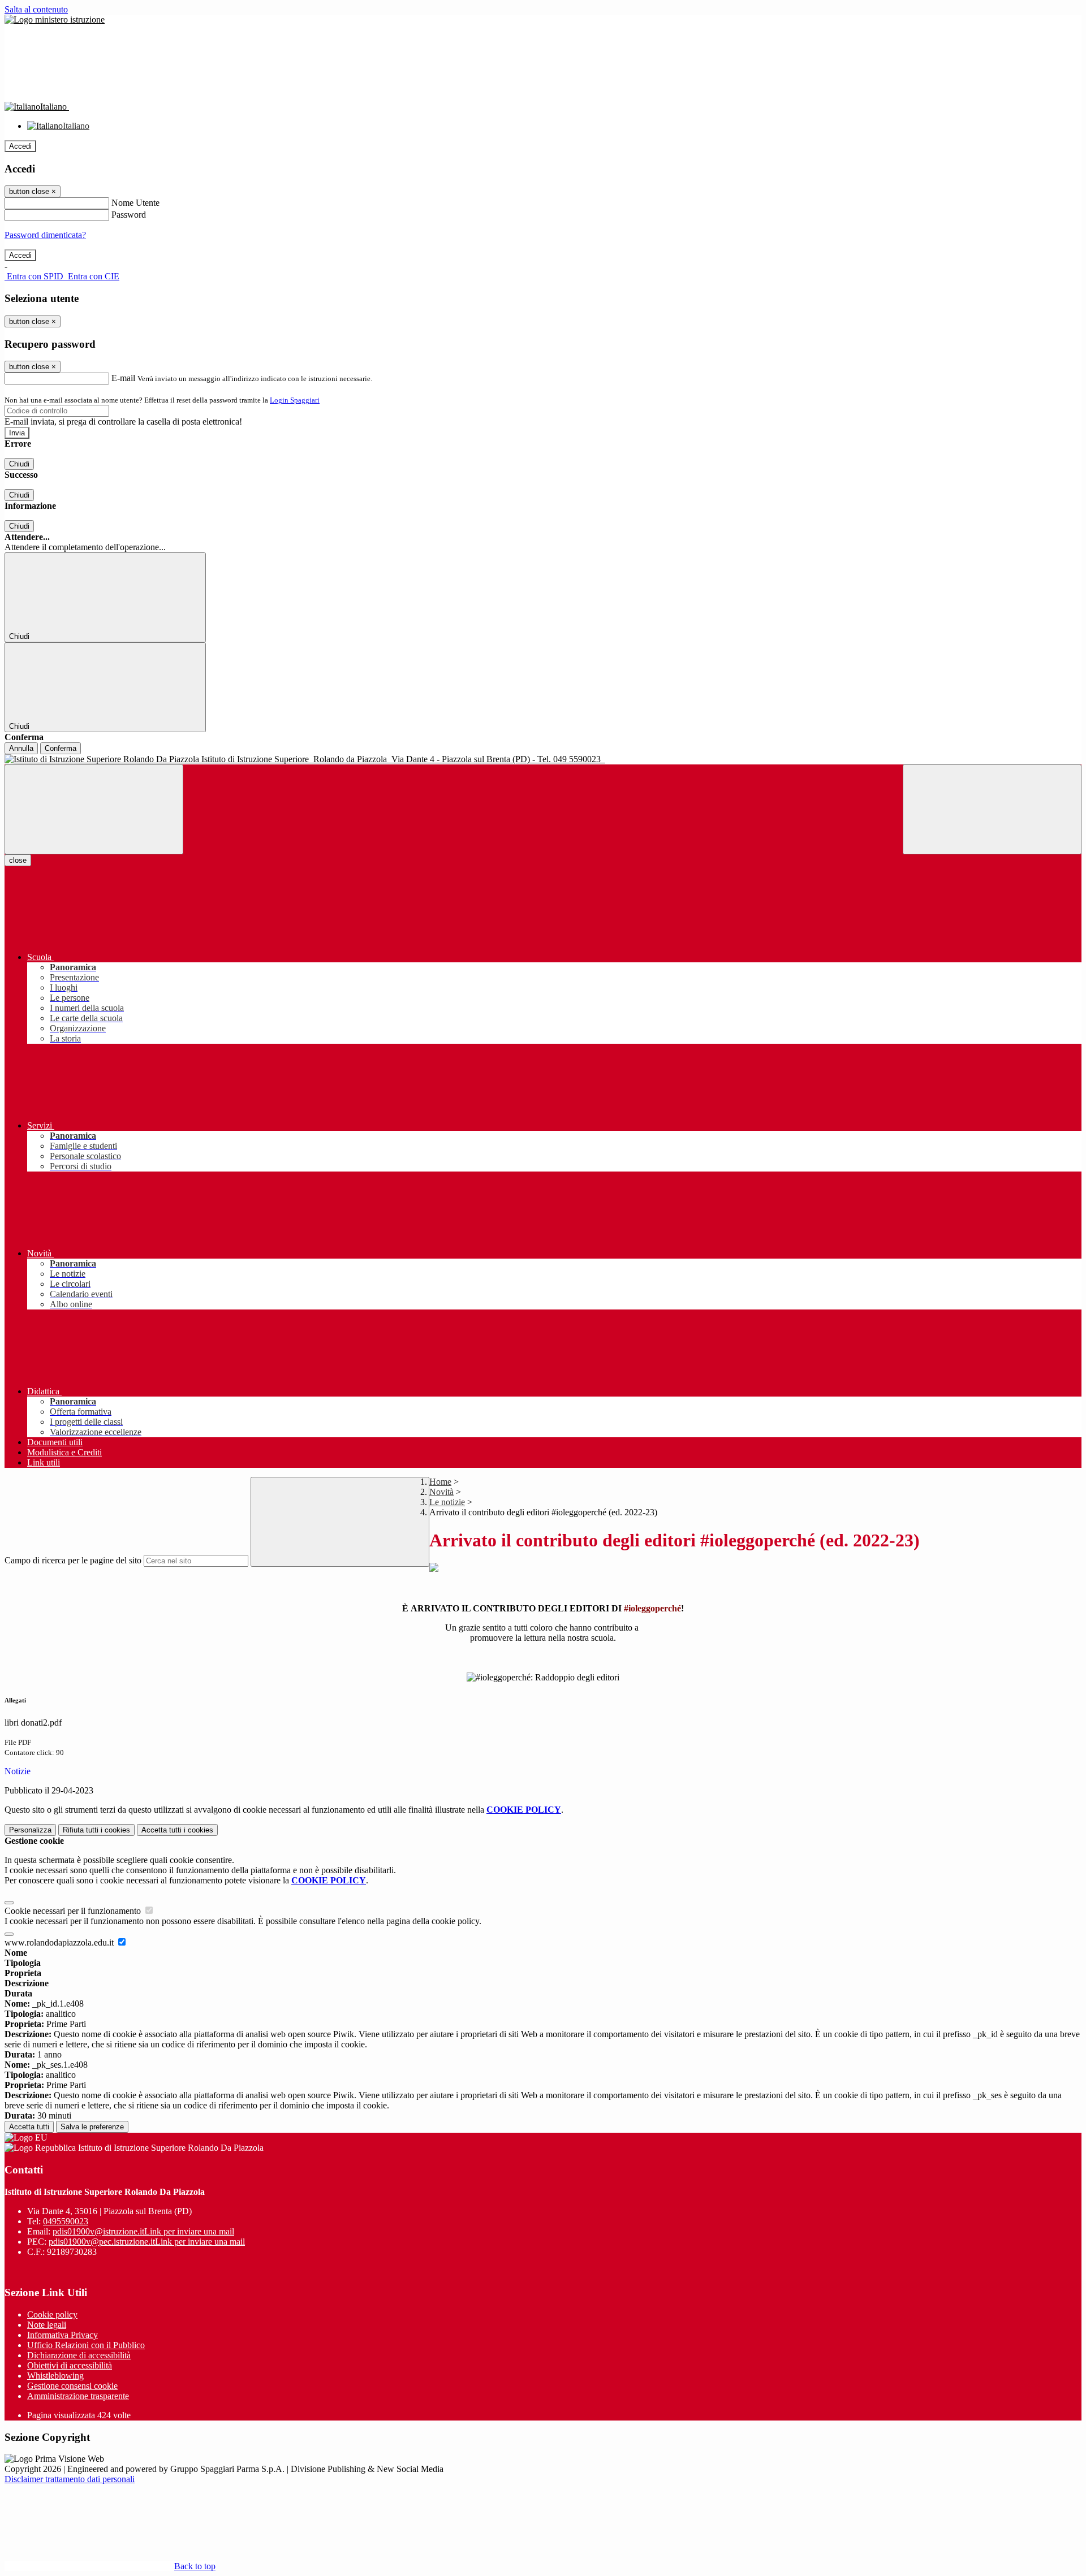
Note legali (47, 2325)
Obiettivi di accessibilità (70, 2365)
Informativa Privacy (63, 2335)
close (18, 860)
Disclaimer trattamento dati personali (70, 2479)
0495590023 (66, 2221)
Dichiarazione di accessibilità (79, 2355)
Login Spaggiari (295, 400)
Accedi (20, 146)
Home (440, 1482)
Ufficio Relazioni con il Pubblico (86, 2345)
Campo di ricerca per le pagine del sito (73, 1560)
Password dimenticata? (45, 235)
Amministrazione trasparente (78, 2396)
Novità (441, 1492)
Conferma (61, 748)
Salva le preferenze (92, 2127)
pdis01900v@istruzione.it (143, 2231)
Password (129, 215)
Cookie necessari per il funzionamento (74, 1911)
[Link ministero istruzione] (55, 20)
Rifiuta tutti (96, 1830)
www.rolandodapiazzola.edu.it (60, 1942)
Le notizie (447, 1502)
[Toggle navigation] (94, 809)
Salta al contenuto (36, 9)
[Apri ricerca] (992, 809)
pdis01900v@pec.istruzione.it (147, 2242)
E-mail (123, 378)
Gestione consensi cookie (72, 2386)
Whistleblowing (55, 2376)
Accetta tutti (177, 1830)
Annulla (21, 748)
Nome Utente (135, 203)
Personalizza (30, 1830)
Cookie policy (52, 2314)
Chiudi (19, 464)
